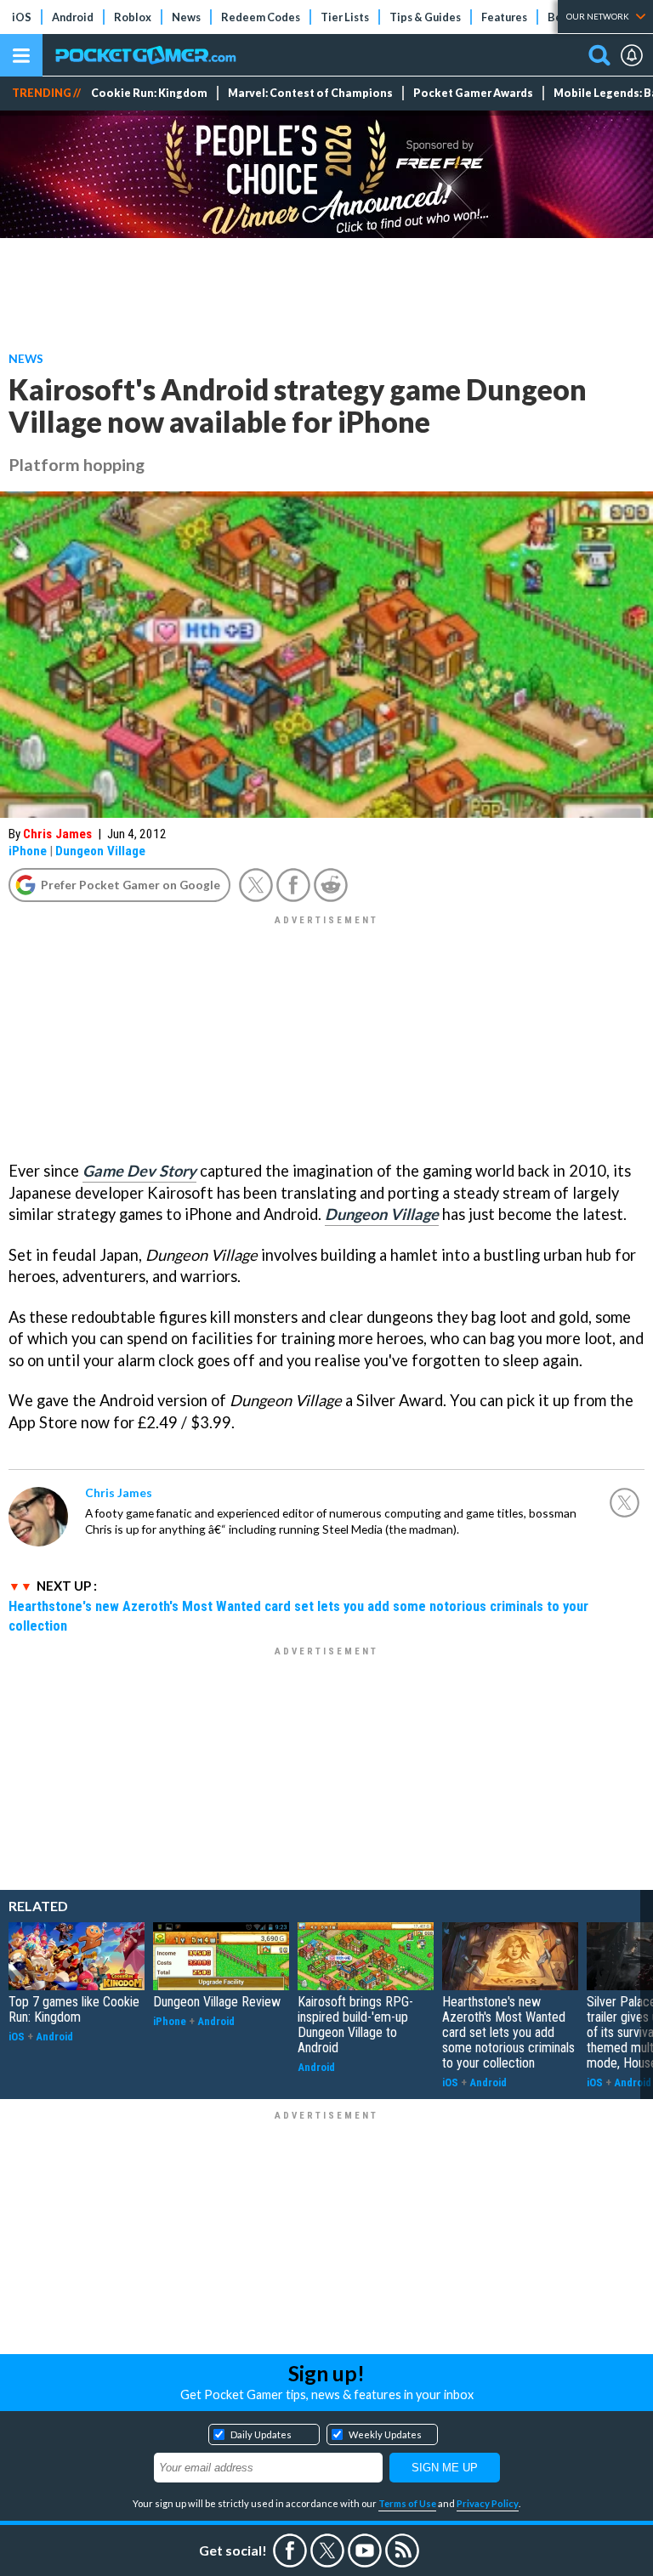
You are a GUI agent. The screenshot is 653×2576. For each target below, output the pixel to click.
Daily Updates (261, 2434)
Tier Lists (345, 17)
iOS (22, 17)
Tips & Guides (425, 17)
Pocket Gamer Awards (473, 93)
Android (73, 17)
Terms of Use (407, 2503)
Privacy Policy (488, 2503)
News (186, 17)
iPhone (28, 851)
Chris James (57, 834)
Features (504, 17)
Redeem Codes (261, 17)
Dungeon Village (100, 851)
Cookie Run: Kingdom (149, 93)
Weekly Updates (385, 2434)
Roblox (133, 17)
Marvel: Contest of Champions (310, 93)
